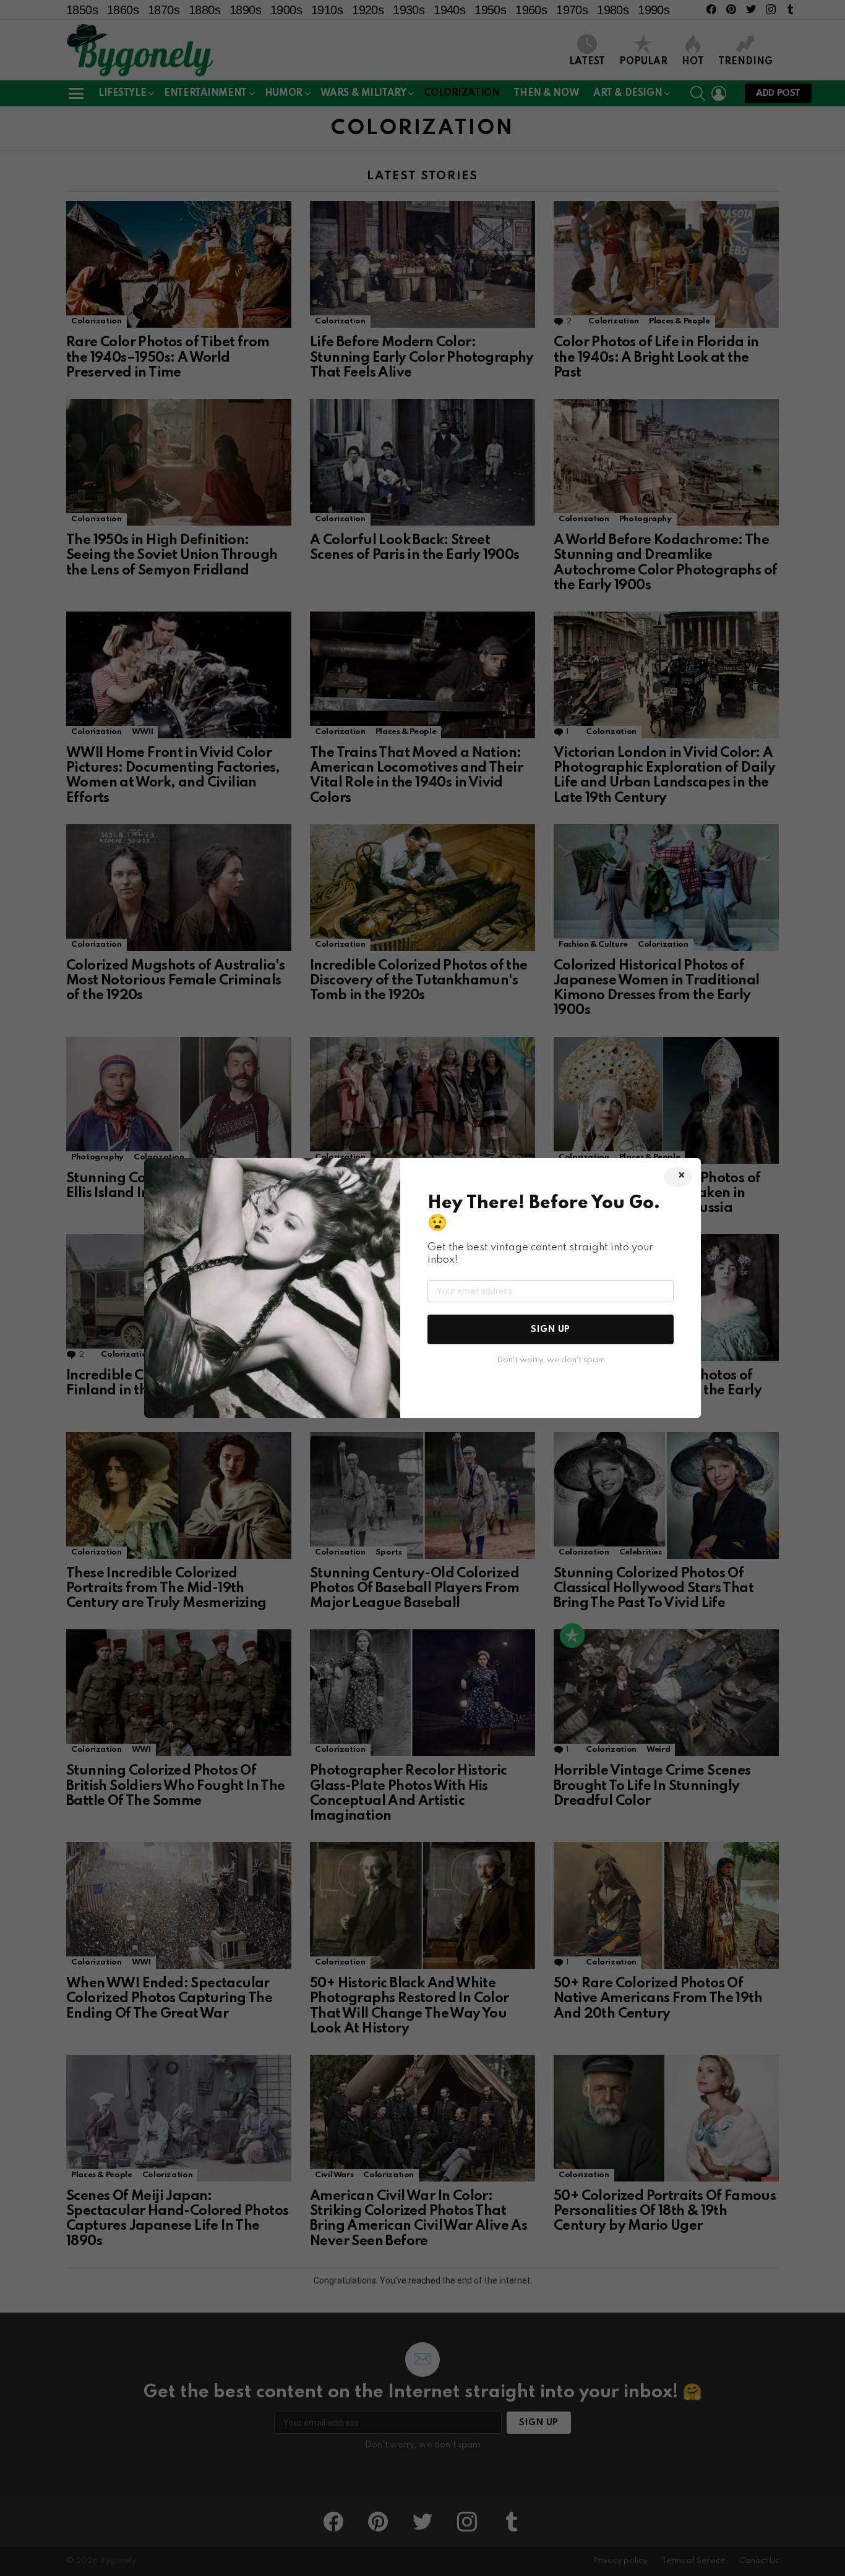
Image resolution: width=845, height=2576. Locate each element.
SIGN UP (551, 1329)
